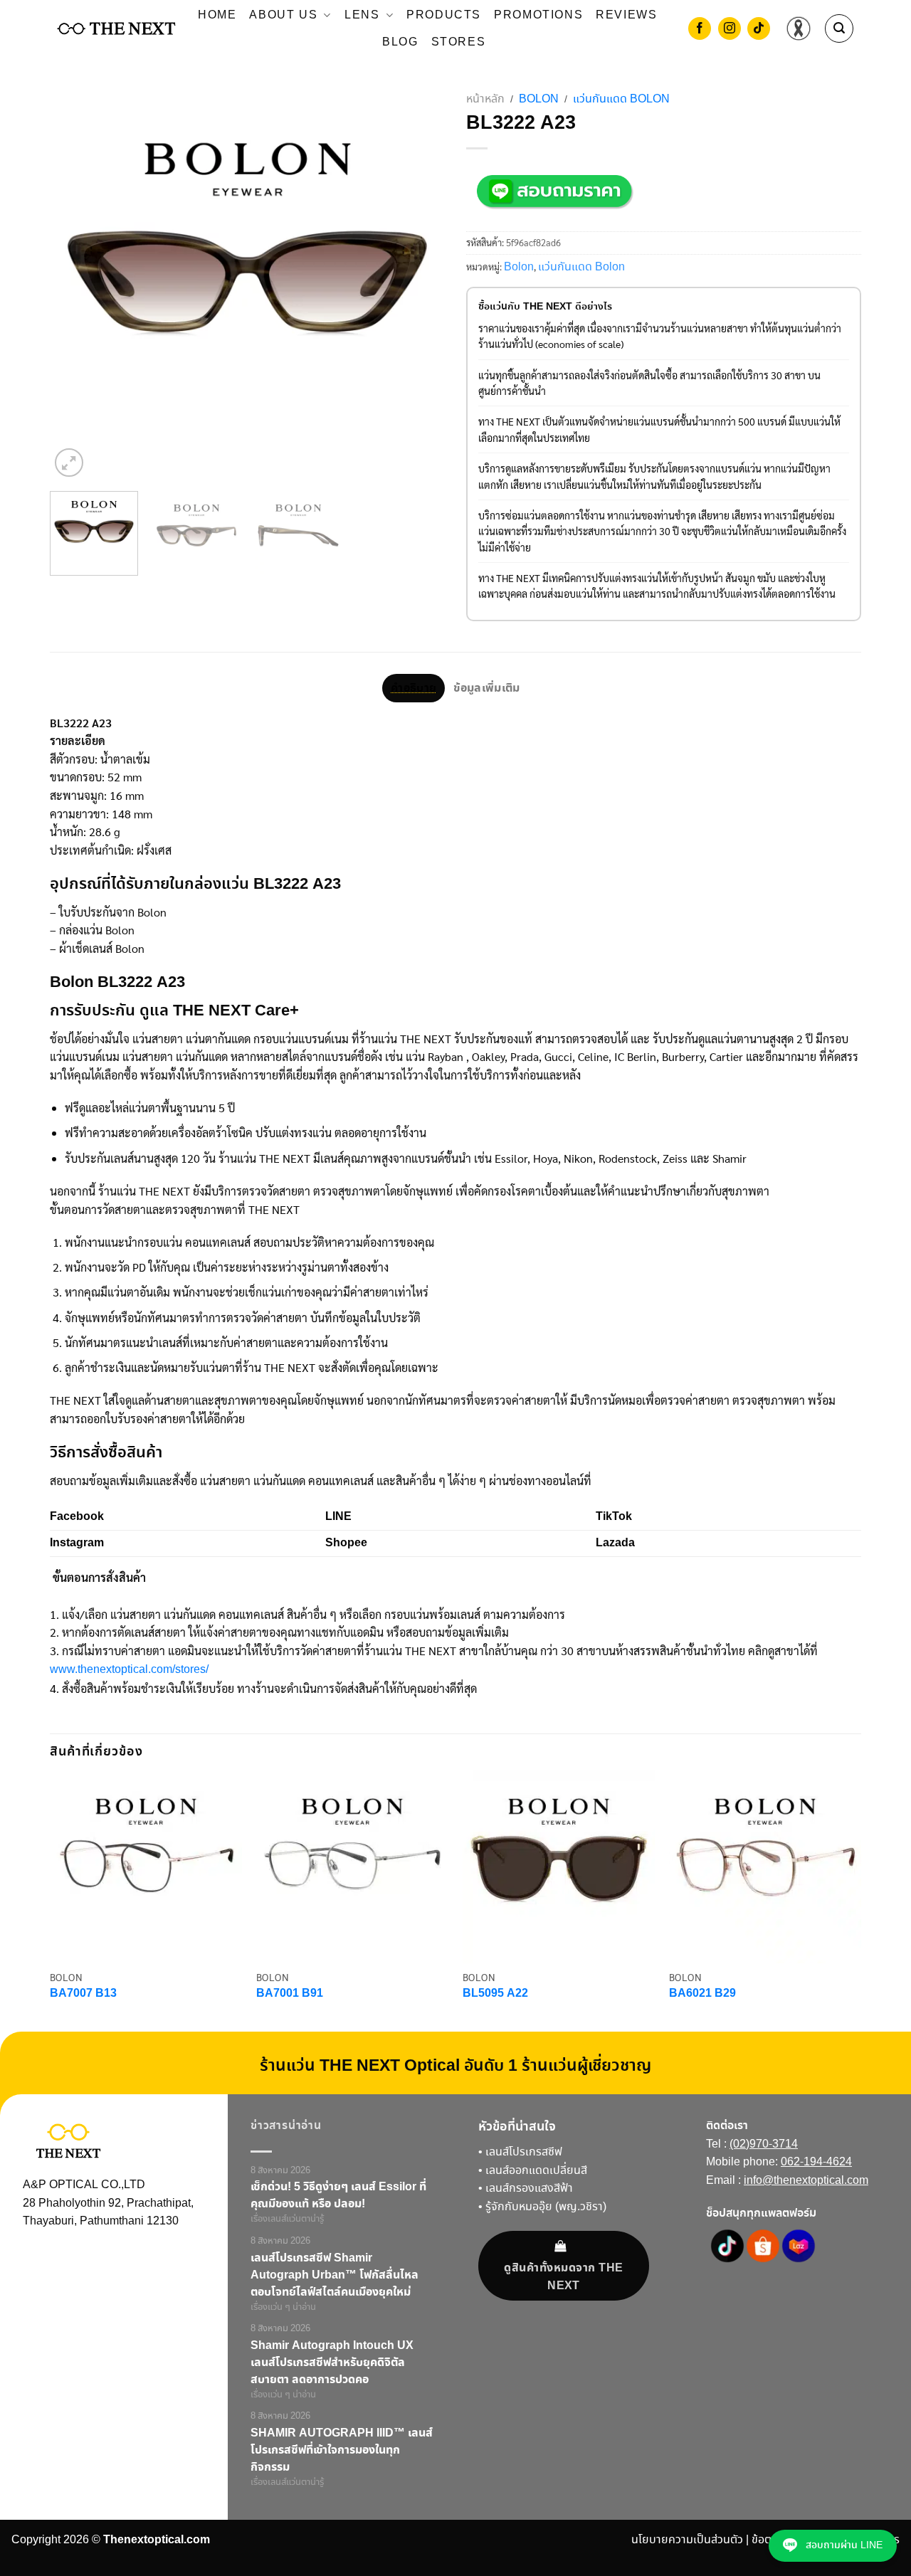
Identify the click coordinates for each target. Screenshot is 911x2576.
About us (283, 15)
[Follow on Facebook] (700, 30)
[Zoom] (69, 463)
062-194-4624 (816, 2162)
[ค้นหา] (839, 28)
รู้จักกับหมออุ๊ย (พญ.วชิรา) (546, 2207)
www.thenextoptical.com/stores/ (129, 1670)
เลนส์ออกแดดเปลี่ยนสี (536, 2171)
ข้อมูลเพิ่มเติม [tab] (486, 688)
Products (444, 15)
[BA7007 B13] (146, 1867)
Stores (459, 42)
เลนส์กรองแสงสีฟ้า (529, 2189)
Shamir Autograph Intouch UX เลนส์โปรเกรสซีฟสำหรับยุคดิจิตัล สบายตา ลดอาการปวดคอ (332, 2363)
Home (217, 15)
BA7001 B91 (290, 1994)
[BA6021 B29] (765, 1867)
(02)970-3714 (764, 2144)
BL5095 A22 (495, 1994)
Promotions (538, 15)
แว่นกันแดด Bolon (621, 99)
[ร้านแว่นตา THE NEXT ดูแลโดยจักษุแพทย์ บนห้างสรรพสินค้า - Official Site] (116, 28)
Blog (400, 42)
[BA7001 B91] (352, 1867)
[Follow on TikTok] (759, 30)
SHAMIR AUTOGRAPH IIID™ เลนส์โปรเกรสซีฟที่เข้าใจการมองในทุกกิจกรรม (342, 2450)
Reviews (626, 15)
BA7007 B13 (83, 1994)
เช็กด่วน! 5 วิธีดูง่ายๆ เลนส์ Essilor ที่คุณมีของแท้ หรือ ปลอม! (338, 2195)
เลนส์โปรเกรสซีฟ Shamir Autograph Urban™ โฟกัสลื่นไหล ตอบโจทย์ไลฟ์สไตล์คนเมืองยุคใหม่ (335, 2275)
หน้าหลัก (485, 99)
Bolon (539, 99)
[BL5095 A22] (559, 1867)
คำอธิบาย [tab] (414, 688)
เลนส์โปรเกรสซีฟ (524, 2152)
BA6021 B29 (702, 1994)
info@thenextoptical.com (806, 2181)
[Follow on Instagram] (730, 30)
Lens (362, 15)
